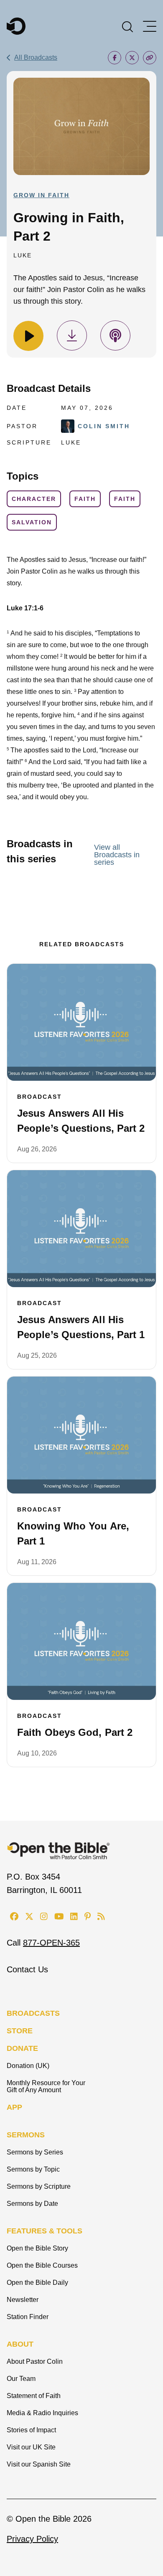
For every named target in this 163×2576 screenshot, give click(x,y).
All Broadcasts (36, 57)
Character (34, 499)
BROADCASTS (33, 2013)
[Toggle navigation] (150, 26)
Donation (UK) (28, 2066)
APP (14, 2107)
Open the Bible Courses (42, 2265)
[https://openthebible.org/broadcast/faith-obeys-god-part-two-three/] (81, 1641)
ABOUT (20, 2344)
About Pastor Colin (35, 2361)
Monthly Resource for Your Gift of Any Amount (46, 2086)
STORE (20, 2031)
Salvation (32, 522)
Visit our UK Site (31, 2447)
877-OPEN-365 (51, 1943)
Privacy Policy (32, 2539)
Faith (85, 499)
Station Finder (28, 2317)
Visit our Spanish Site (39, 2464)
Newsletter (23, 2300)
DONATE (22, 2048)
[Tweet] (132, 58)
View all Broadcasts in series (117, 855)
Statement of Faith (34, 2396)
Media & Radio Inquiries (42, 2413)
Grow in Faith (41, 195)
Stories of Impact (31, 2430)
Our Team (21, 2379)
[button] (127, 26)
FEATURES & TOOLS (45, 2231)
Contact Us (27, 1969)
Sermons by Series (35, 2152)
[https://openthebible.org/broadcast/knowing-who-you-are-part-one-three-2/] (81, 1435)
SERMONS (26, 2135)
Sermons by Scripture (39, 2186)
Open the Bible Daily (37, 2283)
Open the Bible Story (37, 2248)
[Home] (16, 26)
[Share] (115, 58)
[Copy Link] (150, 58)
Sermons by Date (32, 2204)
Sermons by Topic (33, 2169)
